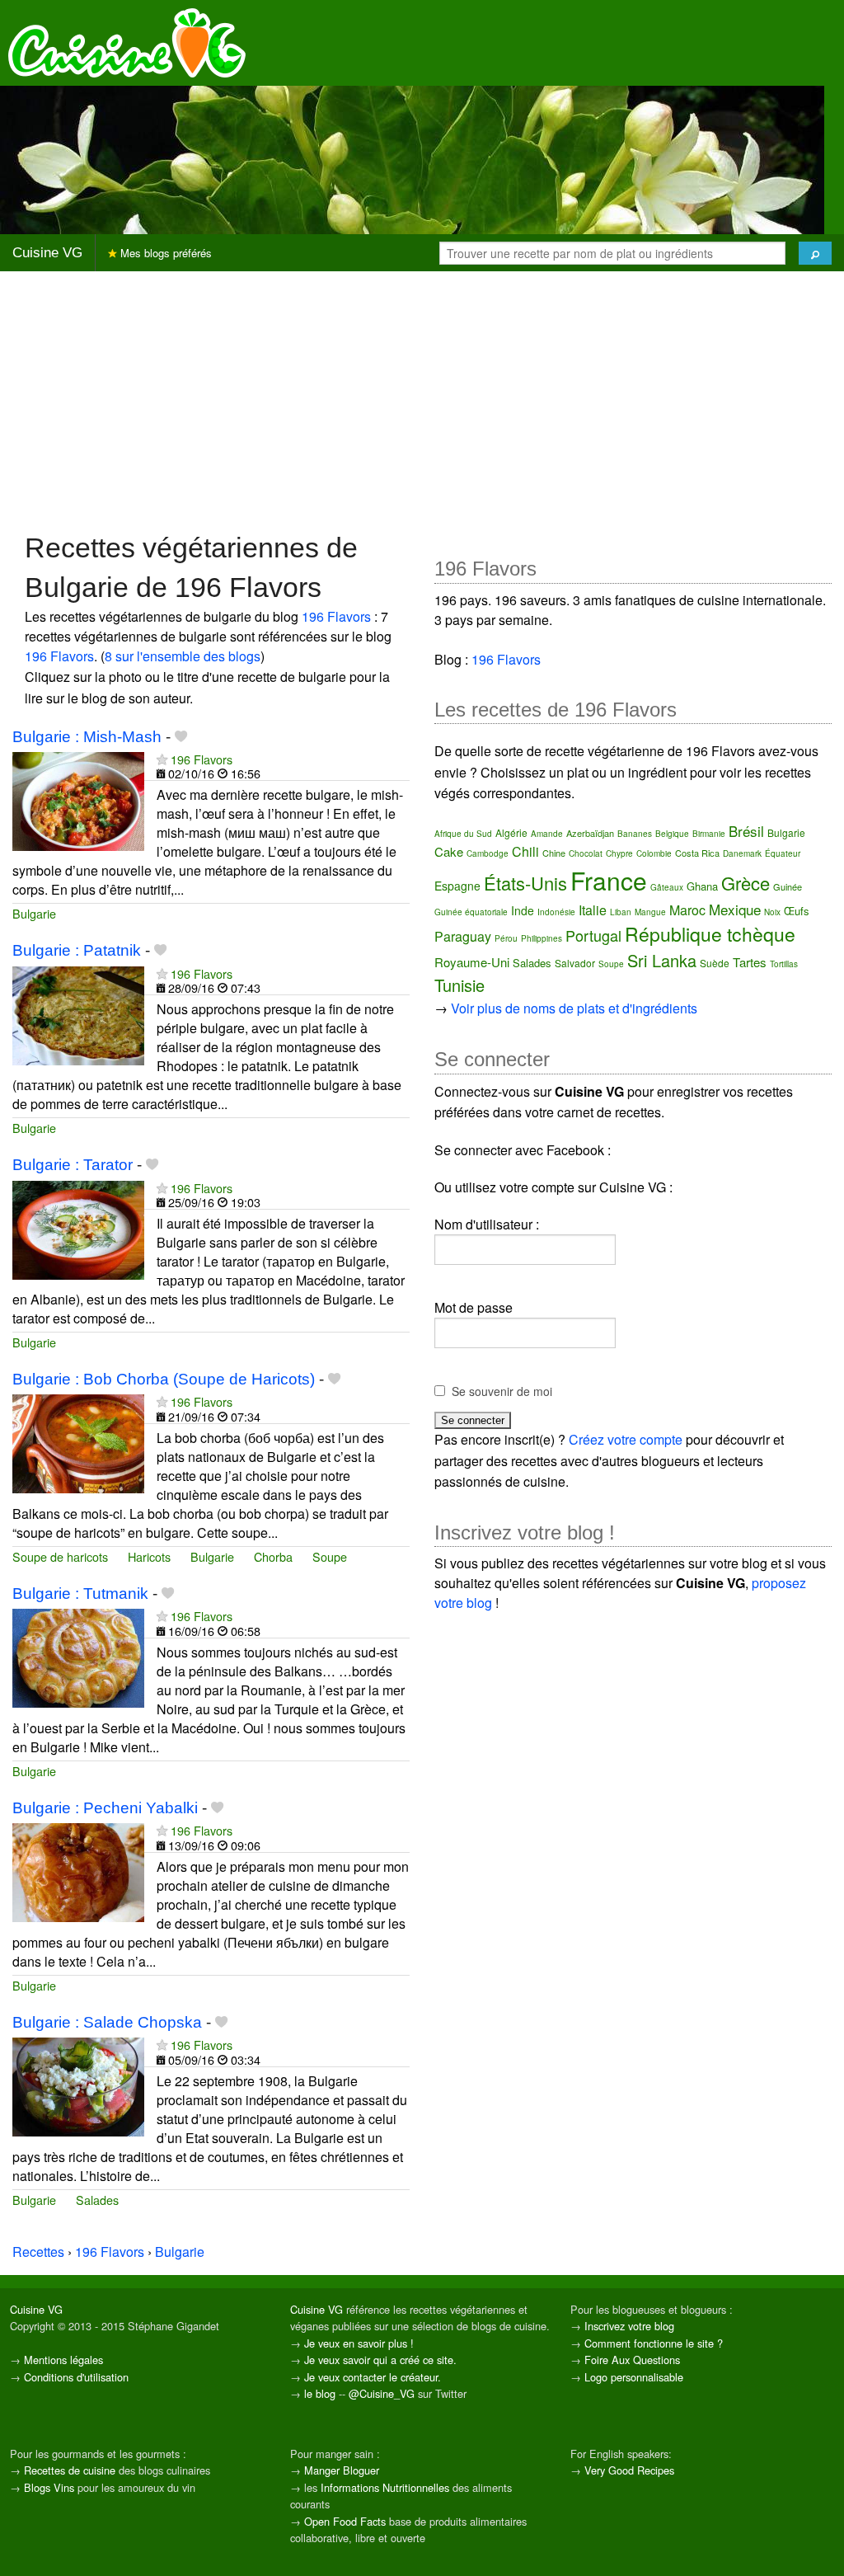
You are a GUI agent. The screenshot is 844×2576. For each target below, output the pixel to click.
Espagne (457, 886)
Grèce (746, 883)
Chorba (273, 1556)
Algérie (511, 832)
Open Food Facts (345, 2521)
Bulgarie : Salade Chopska (107, 2022)
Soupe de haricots (60, 1556)
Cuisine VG (47, 253)
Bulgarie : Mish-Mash (87, 737)
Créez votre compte (626, 1439)
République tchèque (710, 934)
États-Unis (525, 883)
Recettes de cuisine (70, 2470)
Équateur (783, 853)
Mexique (735, 909)
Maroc (687, 910)
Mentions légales (63, 2360)
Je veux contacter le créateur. (373, 2377)
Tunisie (460, 985)
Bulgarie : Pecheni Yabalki (105, 1808)
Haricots (149, 1556)
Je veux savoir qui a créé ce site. (380, 2360)
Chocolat (586, 853)
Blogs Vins (49, 2487)
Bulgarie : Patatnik (77, 950)
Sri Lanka (662, 960)
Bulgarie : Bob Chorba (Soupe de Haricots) (164, 1379)
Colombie (654, 853)
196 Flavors (336, 616)
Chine (554, 853)
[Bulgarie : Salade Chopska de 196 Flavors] (78, 2085)
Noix (772, 912)
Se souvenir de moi (502, 1391)
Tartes (750, 962)
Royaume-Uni (472, 962)
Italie (593, 910)
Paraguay (463, 936)
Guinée (788, 886)
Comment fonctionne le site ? (654, 2343)
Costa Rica (697, 853)
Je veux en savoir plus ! (359, 2343)
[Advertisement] (422, 400)
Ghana (702, 886)
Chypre (619, 853)
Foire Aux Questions (632, 2360)
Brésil (746, 831)
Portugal (593, 935)
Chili (525, 851)
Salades (97, 2200)
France (609, 880)
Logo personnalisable (634, 2377)
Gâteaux (667, 887)
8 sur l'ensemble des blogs (183, 656)
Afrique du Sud (463, 834)
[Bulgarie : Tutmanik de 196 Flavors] (78, 1657)
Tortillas (784, 964)
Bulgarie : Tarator (73, 1165)
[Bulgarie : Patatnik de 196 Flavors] (78, 1014)
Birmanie (709, 834)
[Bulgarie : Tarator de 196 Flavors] (78, 1228)
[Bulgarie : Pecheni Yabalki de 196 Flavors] (78, 1871)
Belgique (672, 834)
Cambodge (488, 853)
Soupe (330, 1556)
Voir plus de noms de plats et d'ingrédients (574, 1008)
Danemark (742, 853)
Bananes (635, 834)
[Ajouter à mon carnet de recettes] (181, 737)
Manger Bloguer (342, 2470)
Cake (449, 851)
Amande (547, 834)
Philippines (542, 938)
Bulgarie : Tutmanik (80, 1594)
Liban (621, 912)
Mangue (650, 912)
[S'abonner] (162, 759)
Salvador (575, 963)
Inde (523, 910)
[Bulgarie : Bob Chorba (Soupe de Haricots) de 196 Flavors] (78, 1443)
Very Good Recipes (629, 2470)
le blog (320, 2393)
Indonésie (556, 912)
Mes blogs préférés (164, 253)
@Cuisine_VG (382, 2393)
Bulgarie (34, 913)
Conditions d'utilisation (76, 2377)
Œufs (797, 911)
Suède (715, 963)
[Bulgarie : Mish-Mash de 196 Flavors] (78, 799)
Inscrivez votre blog (629, 2326)
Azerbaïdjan (590, 833)
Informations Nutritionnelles (385, 2487)
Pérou (506, 938)
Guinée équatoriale (471, 912)
